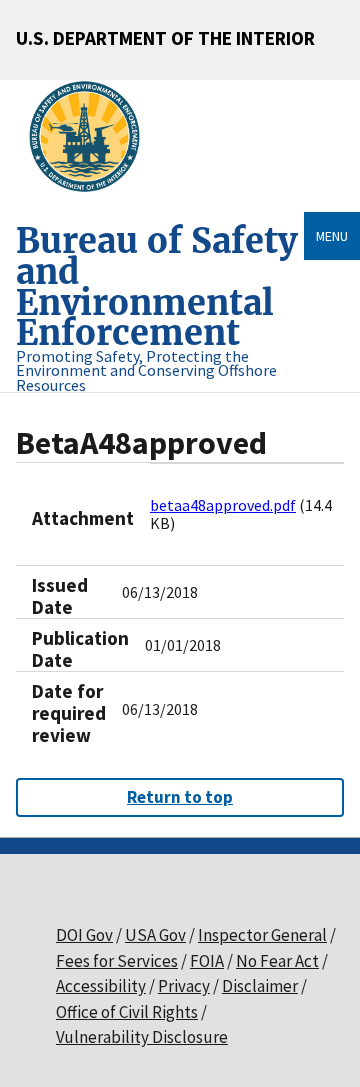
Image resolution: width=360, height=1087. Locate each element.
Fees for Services (117, 961)
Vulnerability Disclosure (142, 1037)
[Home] (92, 137)
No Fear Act (277, 961)
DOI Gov (84, 935)
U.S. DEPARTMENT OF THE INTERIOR (165, 38)
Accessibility (101, 986)
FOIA (207, 961)
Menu (332, 236)
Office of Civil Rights (127, 1012)
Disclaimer (260, 986)
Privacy (184, 986)
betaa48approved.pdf (223, 505)
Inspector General (262, 935)
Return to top (180, 797)
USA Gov (155, 935)
